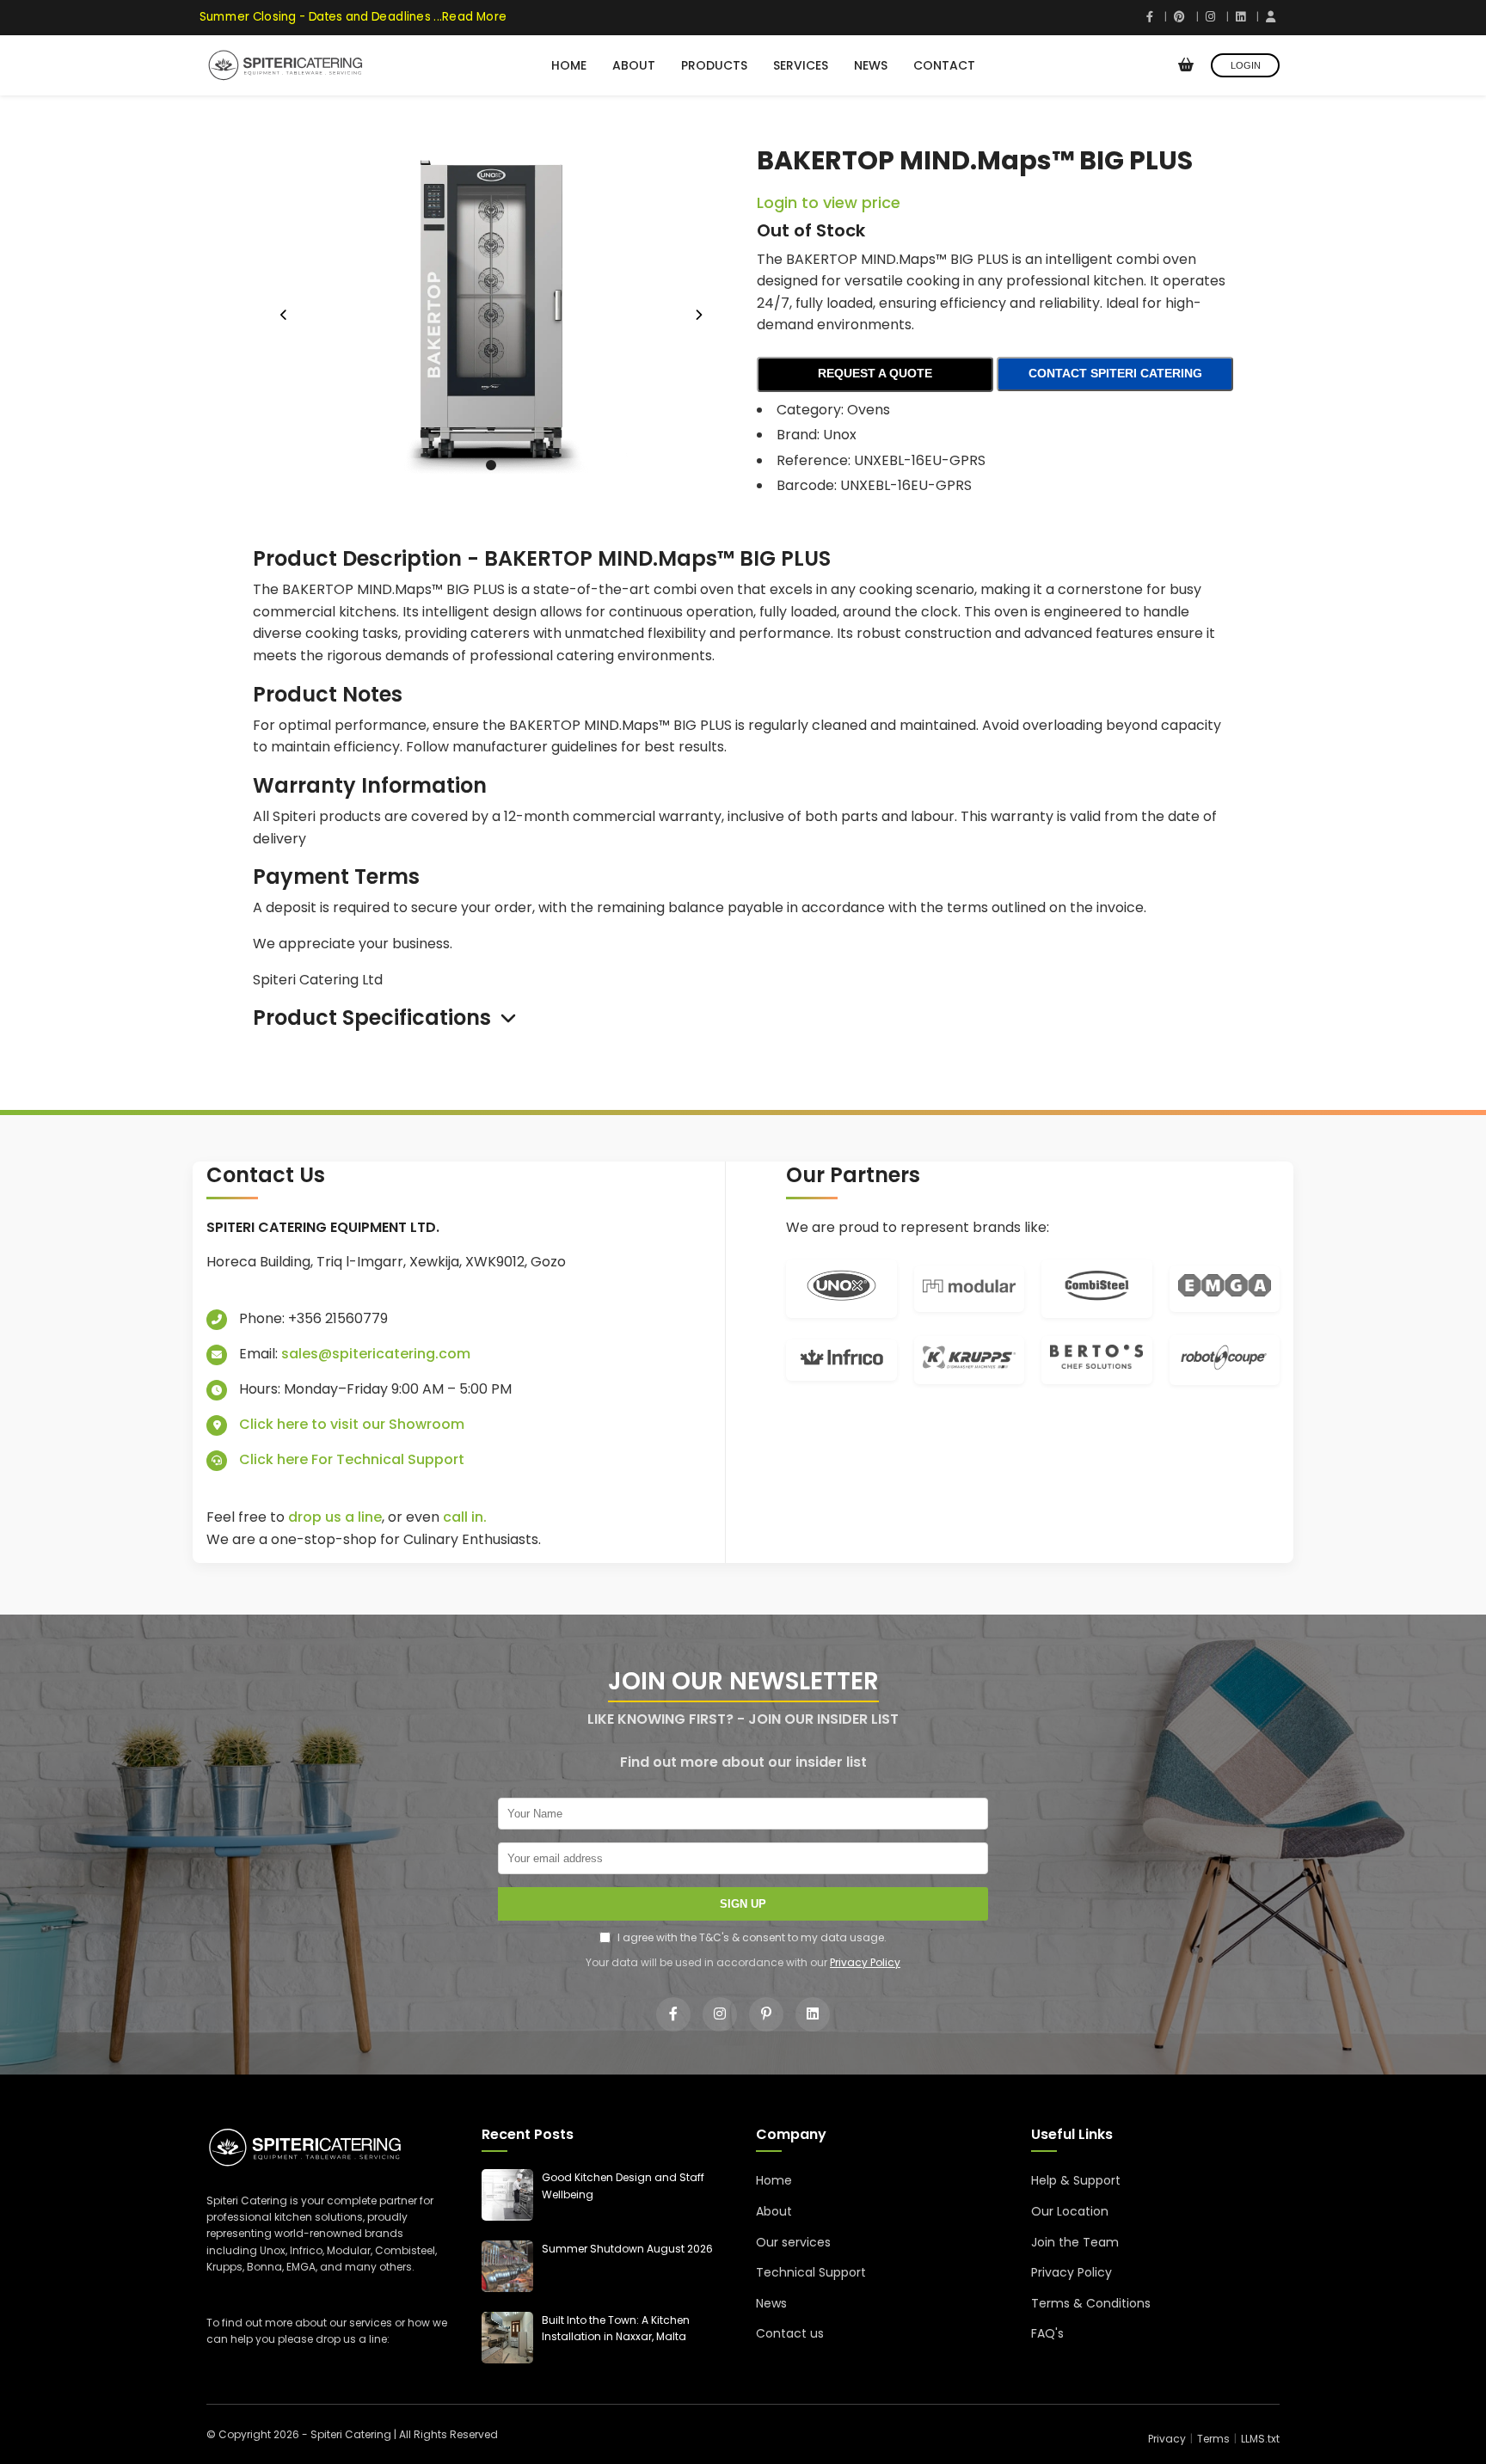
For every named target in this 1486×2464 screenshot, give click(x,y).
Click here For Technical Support (352, 1459)
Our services (793, 2242)
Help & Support (1076, 2180)
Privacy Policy (865, 1962)
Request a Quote (875, 373)
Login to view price (829, 202)
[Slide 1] (491, 465)
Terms (1213, 2439)
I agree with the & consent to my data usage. (752, 1937)
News (871, 65)
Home (569, 65)
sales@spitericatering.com (376, 1354)
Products (714, 65)
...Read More (465, 17)
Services (801, 65)
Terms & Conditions (1091, 2303)
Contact (944, 65)
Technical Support (811, 2272)
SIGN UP (743, 1904)
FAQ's (1047, 2333)
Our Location (1070, 2211)
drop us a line (335, 1517)
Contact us (790, 2333)
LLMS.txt (1260, 2439)
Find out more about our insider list (743, 1762)
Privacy (1167, 2439)
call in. (465, 1517)
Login (1246, 65)
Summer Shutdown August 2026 (627, 2249)
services (371, 2323)
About (634, 65)
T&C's (714, 1937)
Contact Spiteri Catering (1115, 373)
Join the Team (1075, 2242)
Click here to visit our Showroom (352, 1424)
